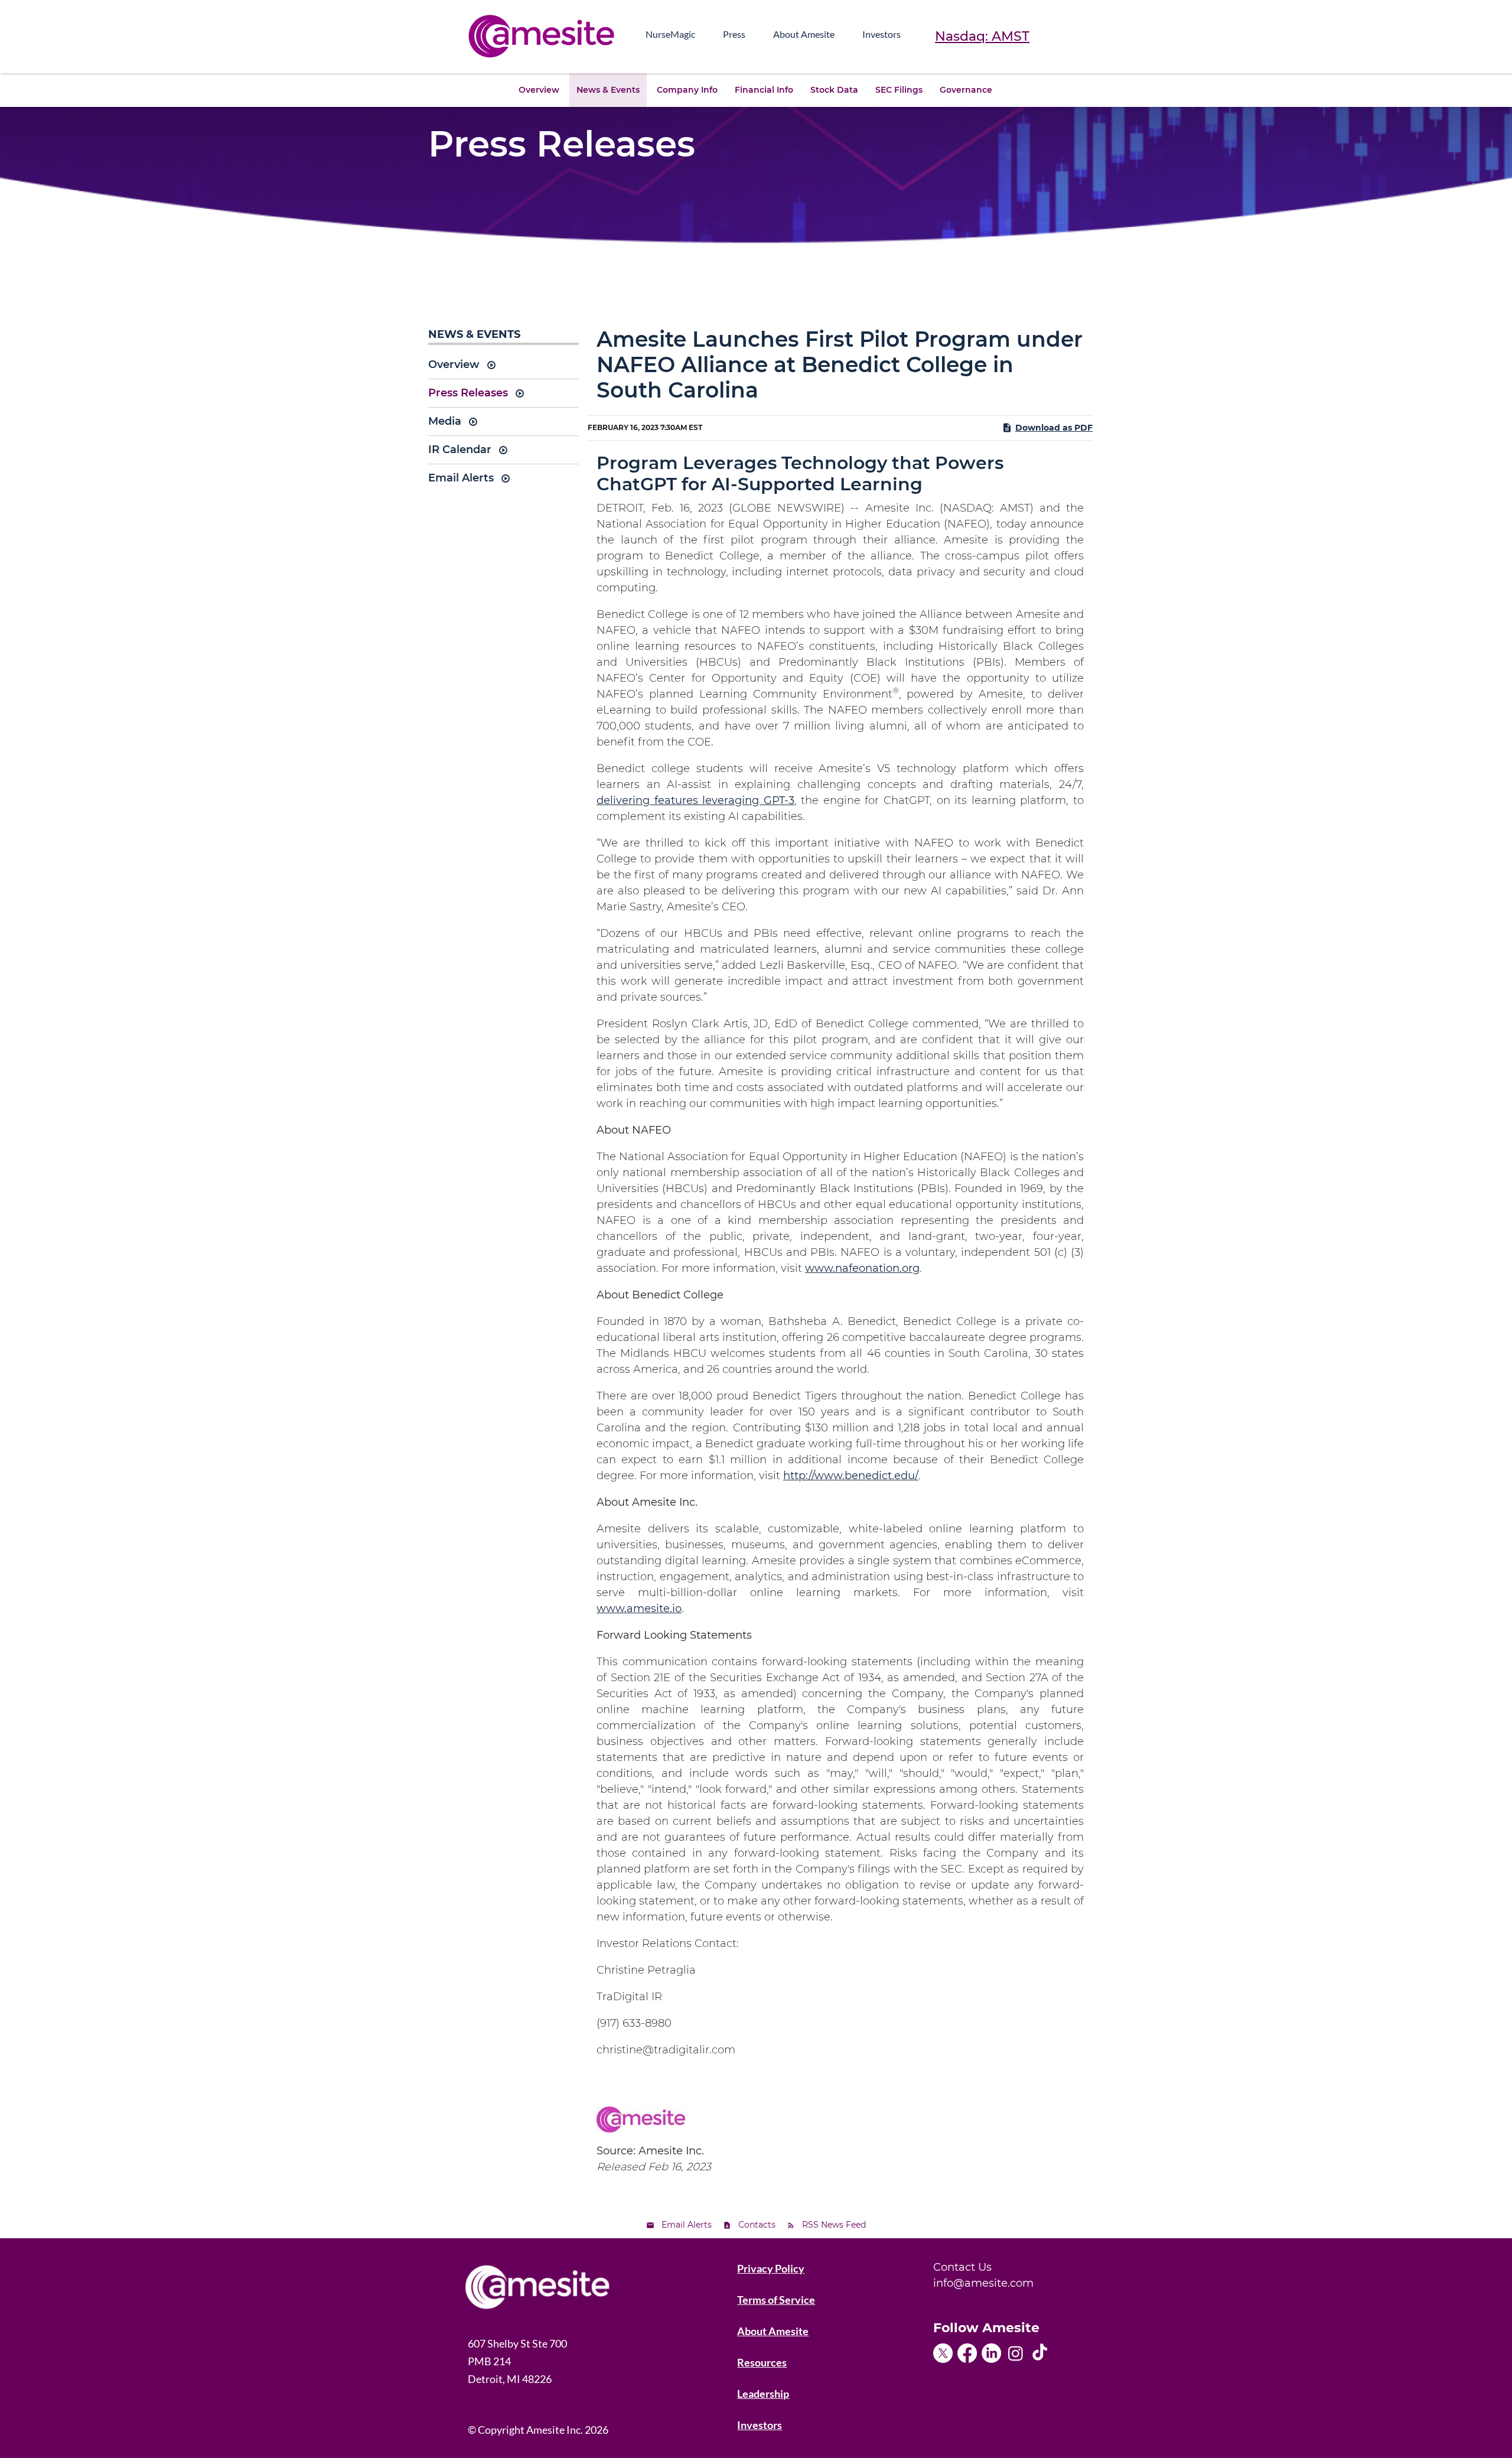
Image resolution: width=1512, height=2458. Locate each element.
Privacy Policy (771, 2268)
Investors (882, 34)
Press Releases (468, 393)
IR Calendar (460, 450)
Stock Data (834, 90)
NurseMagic (670, 34)
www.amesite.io (639, 1609)
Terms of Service (776, 2300)
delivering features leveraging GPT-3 (695, 800)
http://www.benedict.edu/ (851, 1476)
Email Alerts (461, 478)
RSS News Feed (834, 2225)
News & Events (608, 90)
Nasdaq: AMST (982, 36)
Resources (762, 2362)
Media (445, 421)
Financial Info (764, 90)
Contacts (757, 2225)
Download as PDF (1054, 428)
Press (734, 34)
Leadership (763, 2394)
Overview (539, 90)
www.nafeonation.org (862, 1268)
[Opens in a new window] (945, 2349)
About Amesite (804, 34)
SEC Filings (899, 90)
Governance (966, 90)
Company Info (687, 90)
